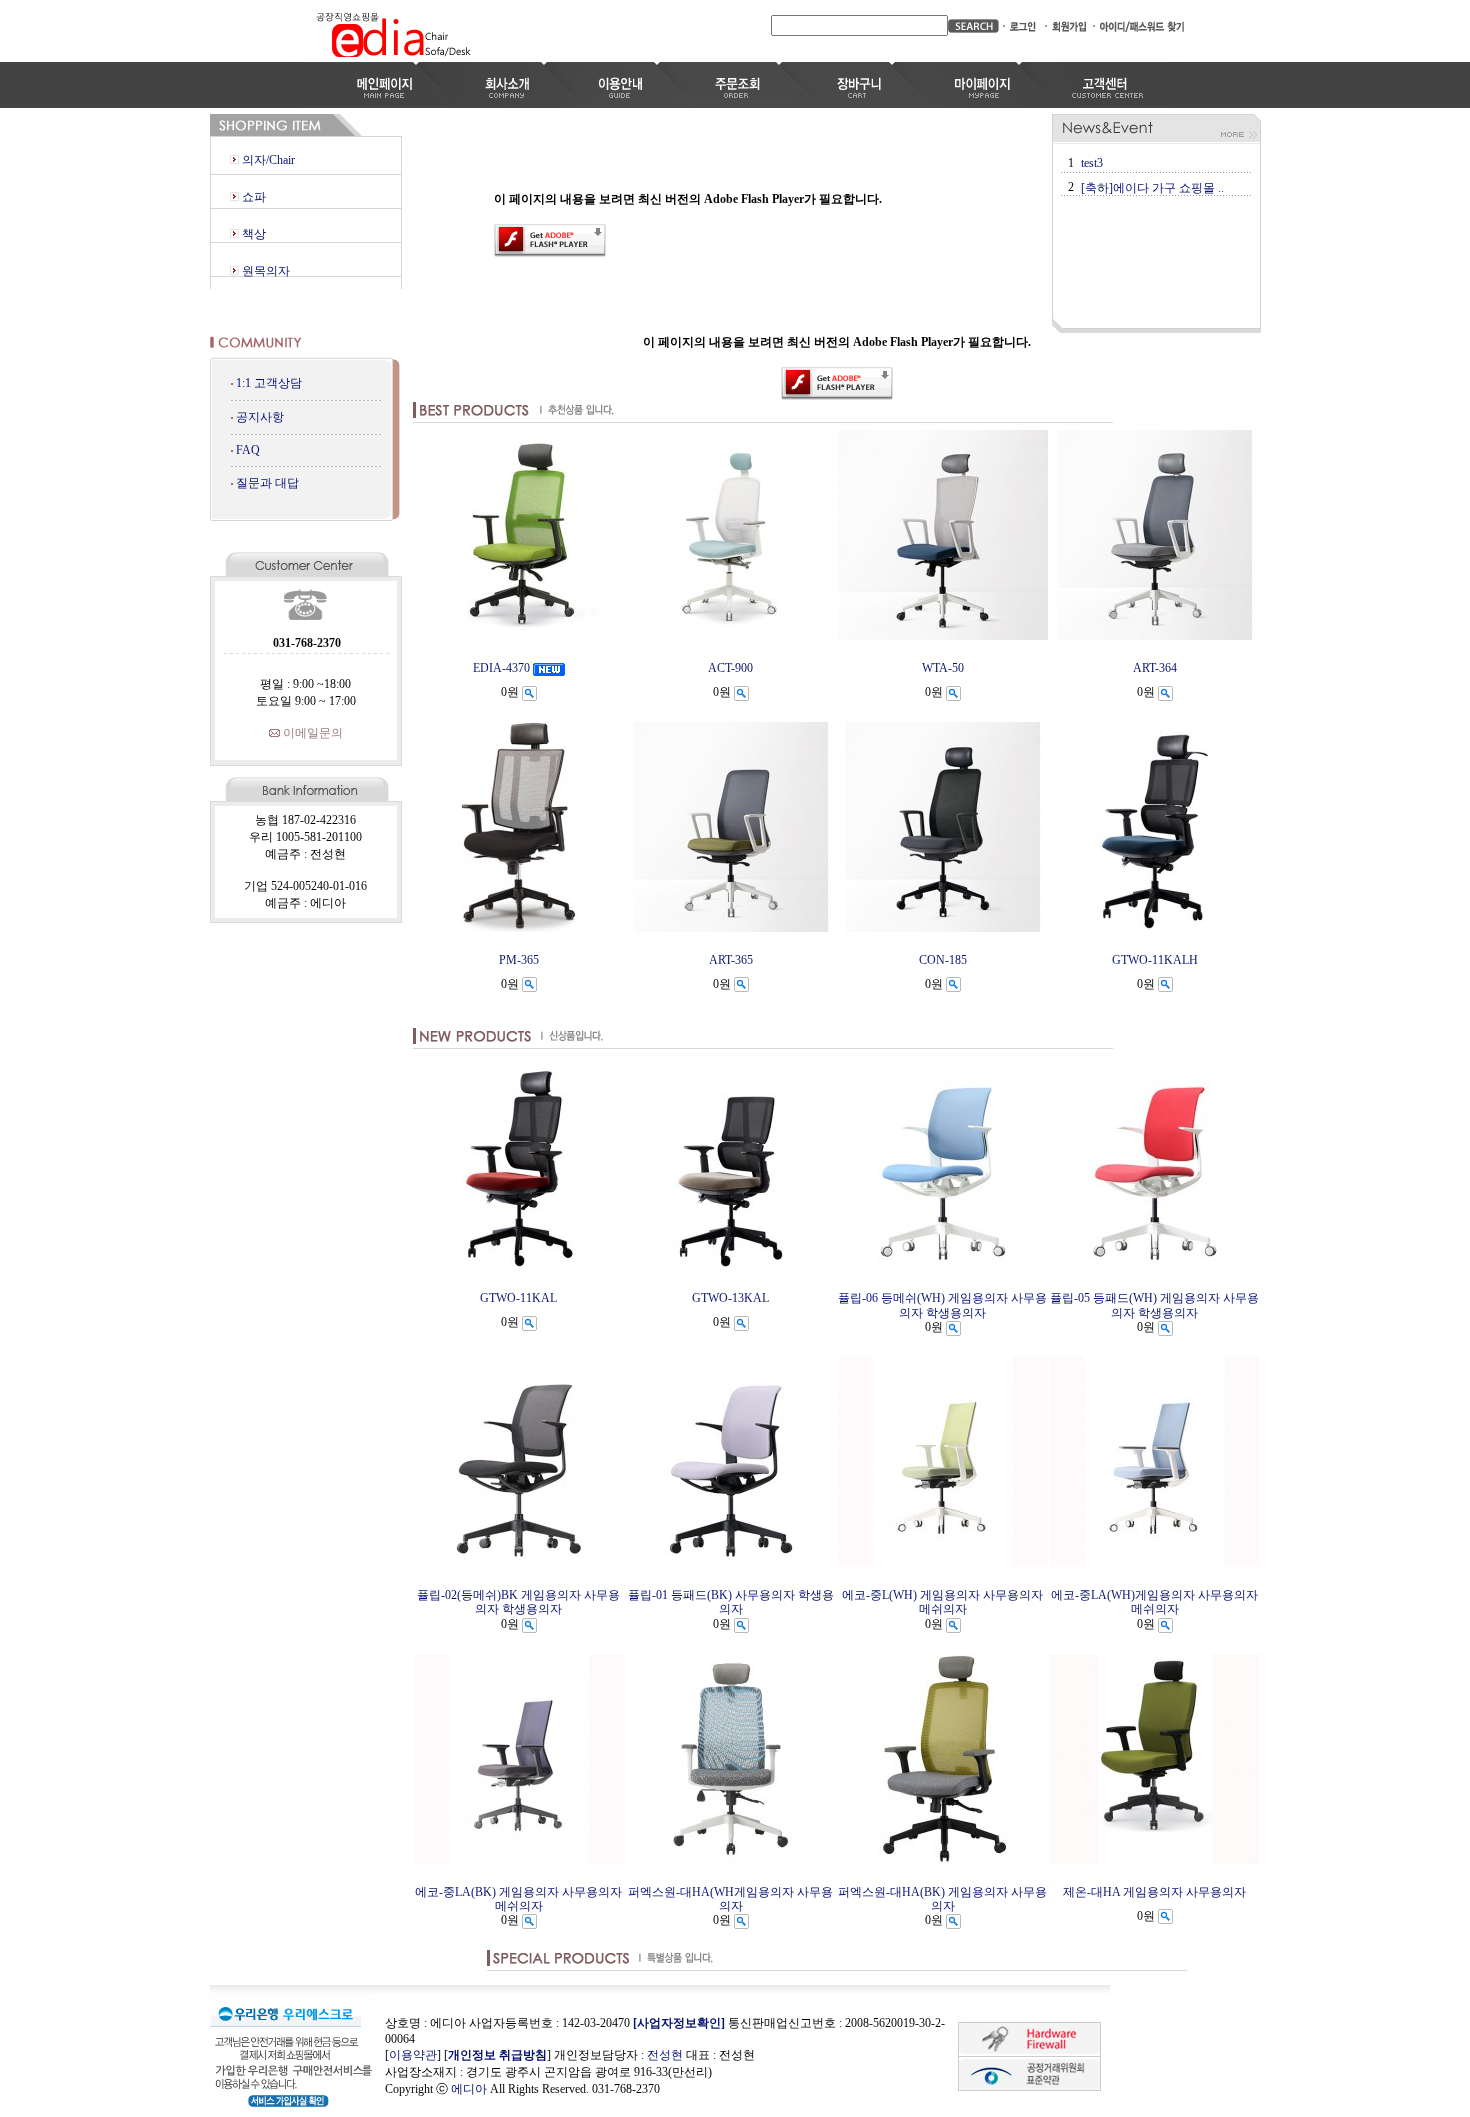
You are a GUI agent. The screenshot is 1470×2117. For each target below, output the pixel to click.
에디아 (469, 2089)
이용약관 (413, 2055)
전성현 (665, 2055)
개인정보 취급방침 (497, 2055)
